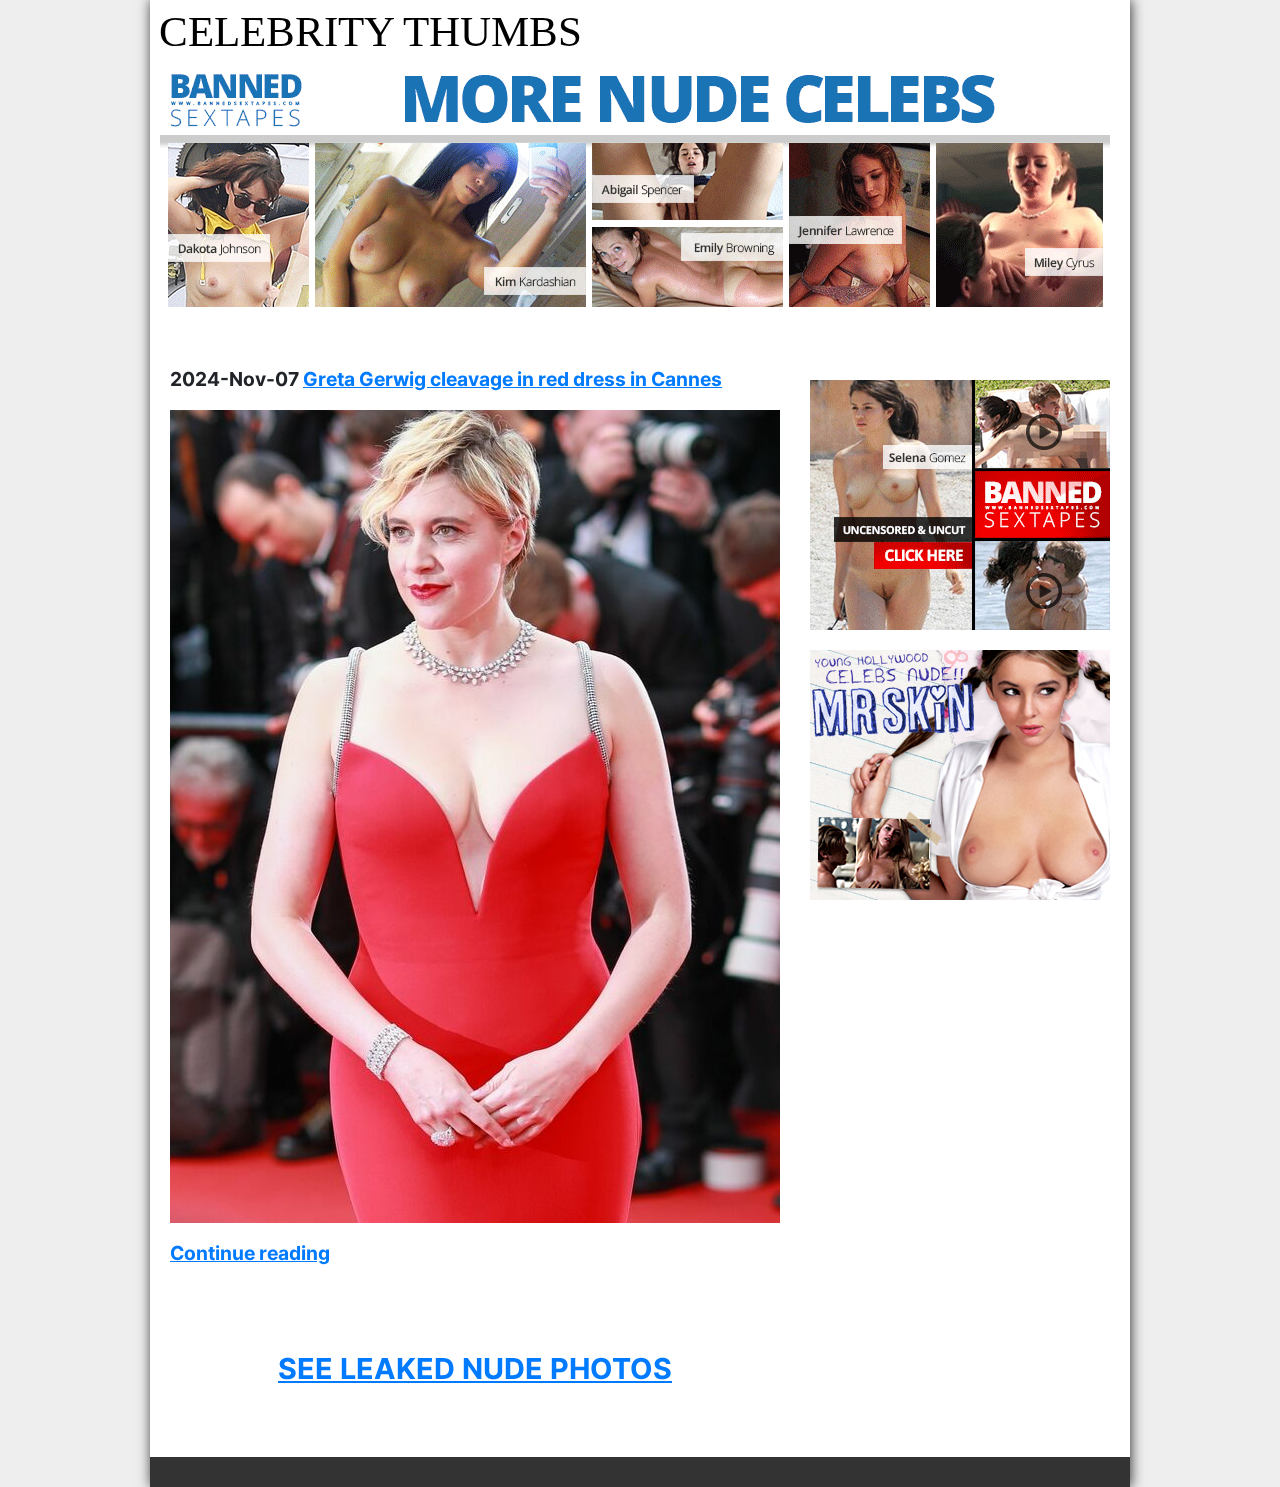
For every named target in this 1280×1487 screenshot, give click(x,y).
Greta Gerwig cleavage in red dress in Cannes (512, 379)
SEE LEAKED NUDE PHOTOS (475, 1368)
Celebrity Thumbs (370, 31)
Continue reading (250, 1253)
